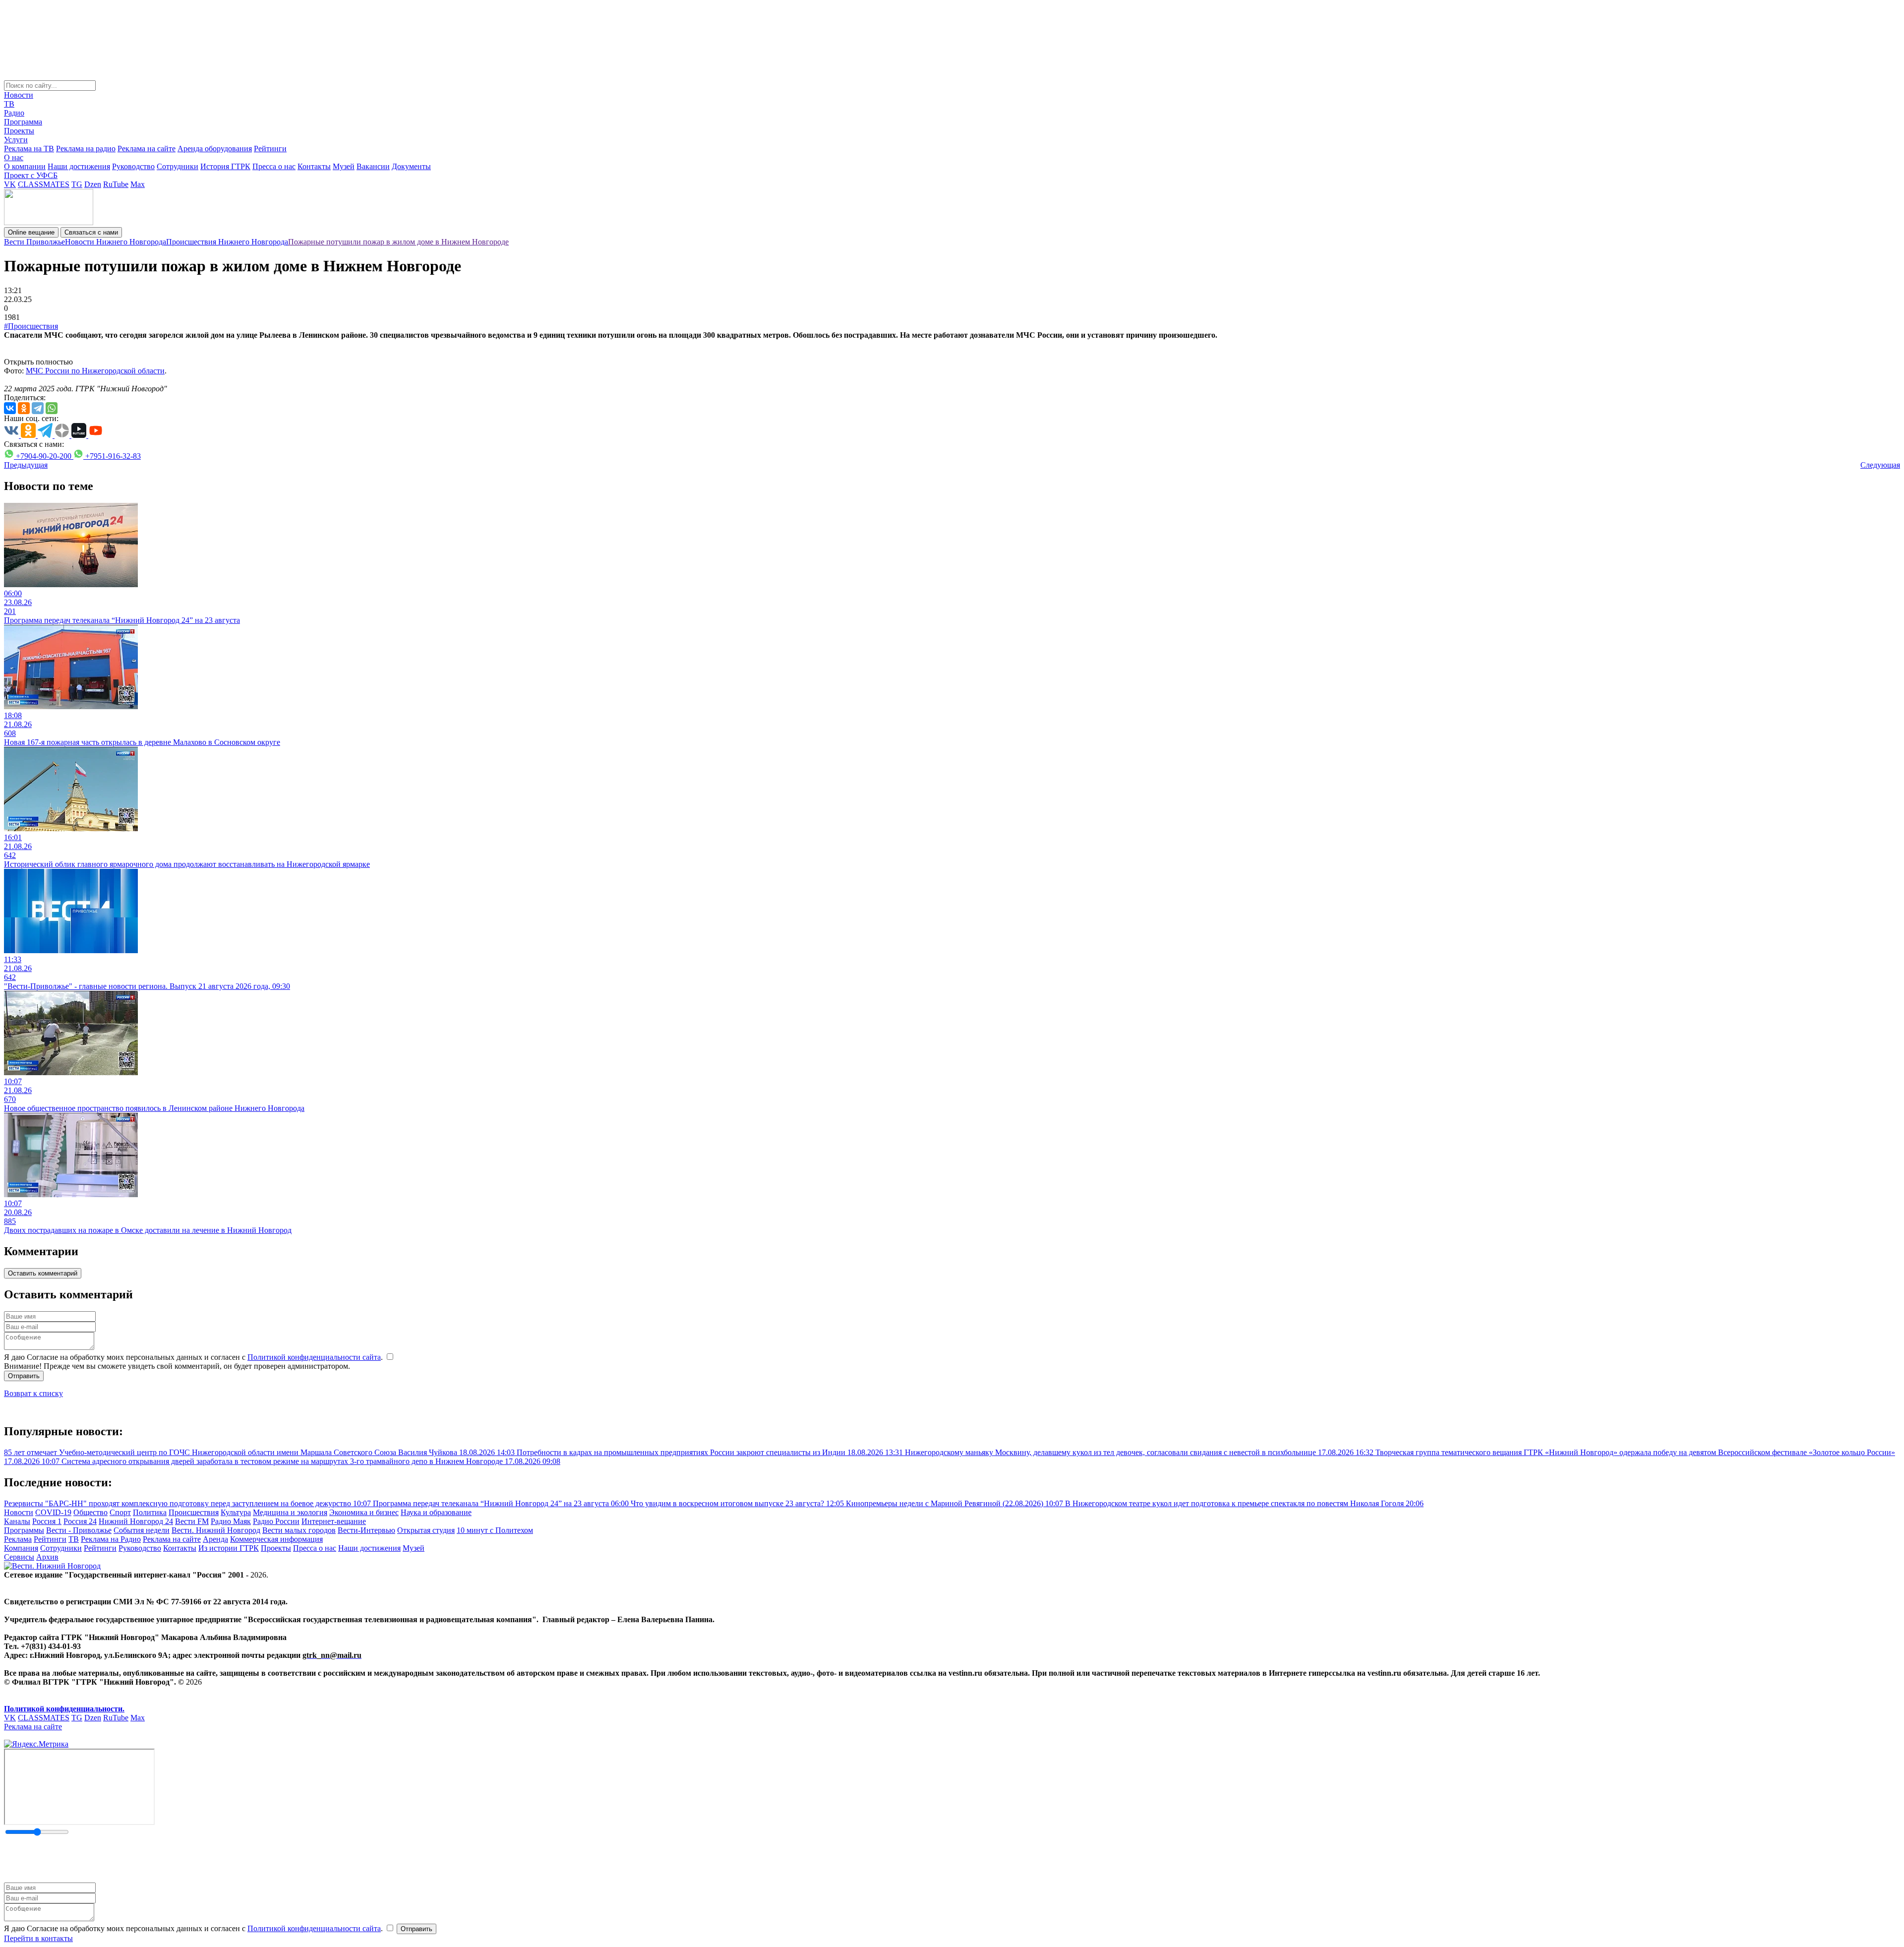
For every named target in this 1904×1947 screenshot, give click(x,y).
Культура (236, 1512)
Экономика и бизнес (364, 1512)
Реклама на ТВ (29, 149)
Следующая (1880, 465)
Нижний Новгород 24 (136, 1521)
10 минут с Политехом (495, 1530)
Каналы (17, 1521)
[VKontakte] (10, 408)
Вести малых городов (299, 1530)
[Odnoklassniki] (24, 408)
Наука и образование (436, 1512)
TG (77, 184)
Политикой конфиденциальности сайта (314, 1357)
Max (138, 184)
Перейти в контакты (38, 1938)
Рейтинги (270, 149)
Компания (21, 1548)
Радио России (276, 1521)
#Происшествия (31, 326)
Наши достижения (79, 166)
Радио (14, 113)
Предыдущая (26, 465)
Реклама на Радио (111, 1539)
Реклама (18, 1539)
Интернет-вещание (334, 1521)
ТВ (9, 104)
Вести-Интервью (366, 1530)
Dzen (93, 184)
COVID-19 (53, 1512)
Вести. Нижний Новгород (216, 1530)
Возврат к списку (33, 1393)
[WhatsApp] (52, 408)
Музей (344, 166)
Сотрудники (178, 166)
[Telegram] (38, 408)
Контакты (314, 166)
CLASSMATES (44, 184)
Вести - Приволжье (79, 1530)
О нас (14, 157)
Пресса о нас (274, 166)
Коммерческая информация (276, 1539)
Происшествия (194, 1512)
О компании (25, 166)
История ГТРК (225, 166)
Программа (23, 122)
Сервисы (19, 1557)
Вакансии (373, 166)
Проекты (19, 131)
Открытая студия (426, 1530)
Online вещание (31, 232)
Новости (19, 95)
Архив (47, 1557)
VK (10, 184)
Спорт (120, 1512)
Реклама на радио (86, 149)
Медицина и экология (290, 1512)
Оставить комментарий (43, 1273)
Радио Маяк (231, 1521)
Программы (24, 1530)
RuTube (116, 184)
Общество (90, 1512)
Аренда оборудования (215, 149)
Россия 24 (80, 1521)
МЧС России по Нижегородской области (95, 371)
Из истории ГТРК (229, 1548)
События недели (142, 1530)
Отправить (24, 1376)
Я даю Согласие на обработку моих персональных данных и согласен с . (194, 1357)
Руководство (133, 166)
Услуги (16, 140)
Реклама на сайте (147, 149)
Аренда (215, 1539)
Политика (150, 1512)
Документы (411, 166)
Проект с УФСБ (31, 175)
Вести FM (192, 1521)
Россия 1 (47, 1521)
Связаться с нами (91, 232)
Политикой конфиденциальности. (64, 1709)
